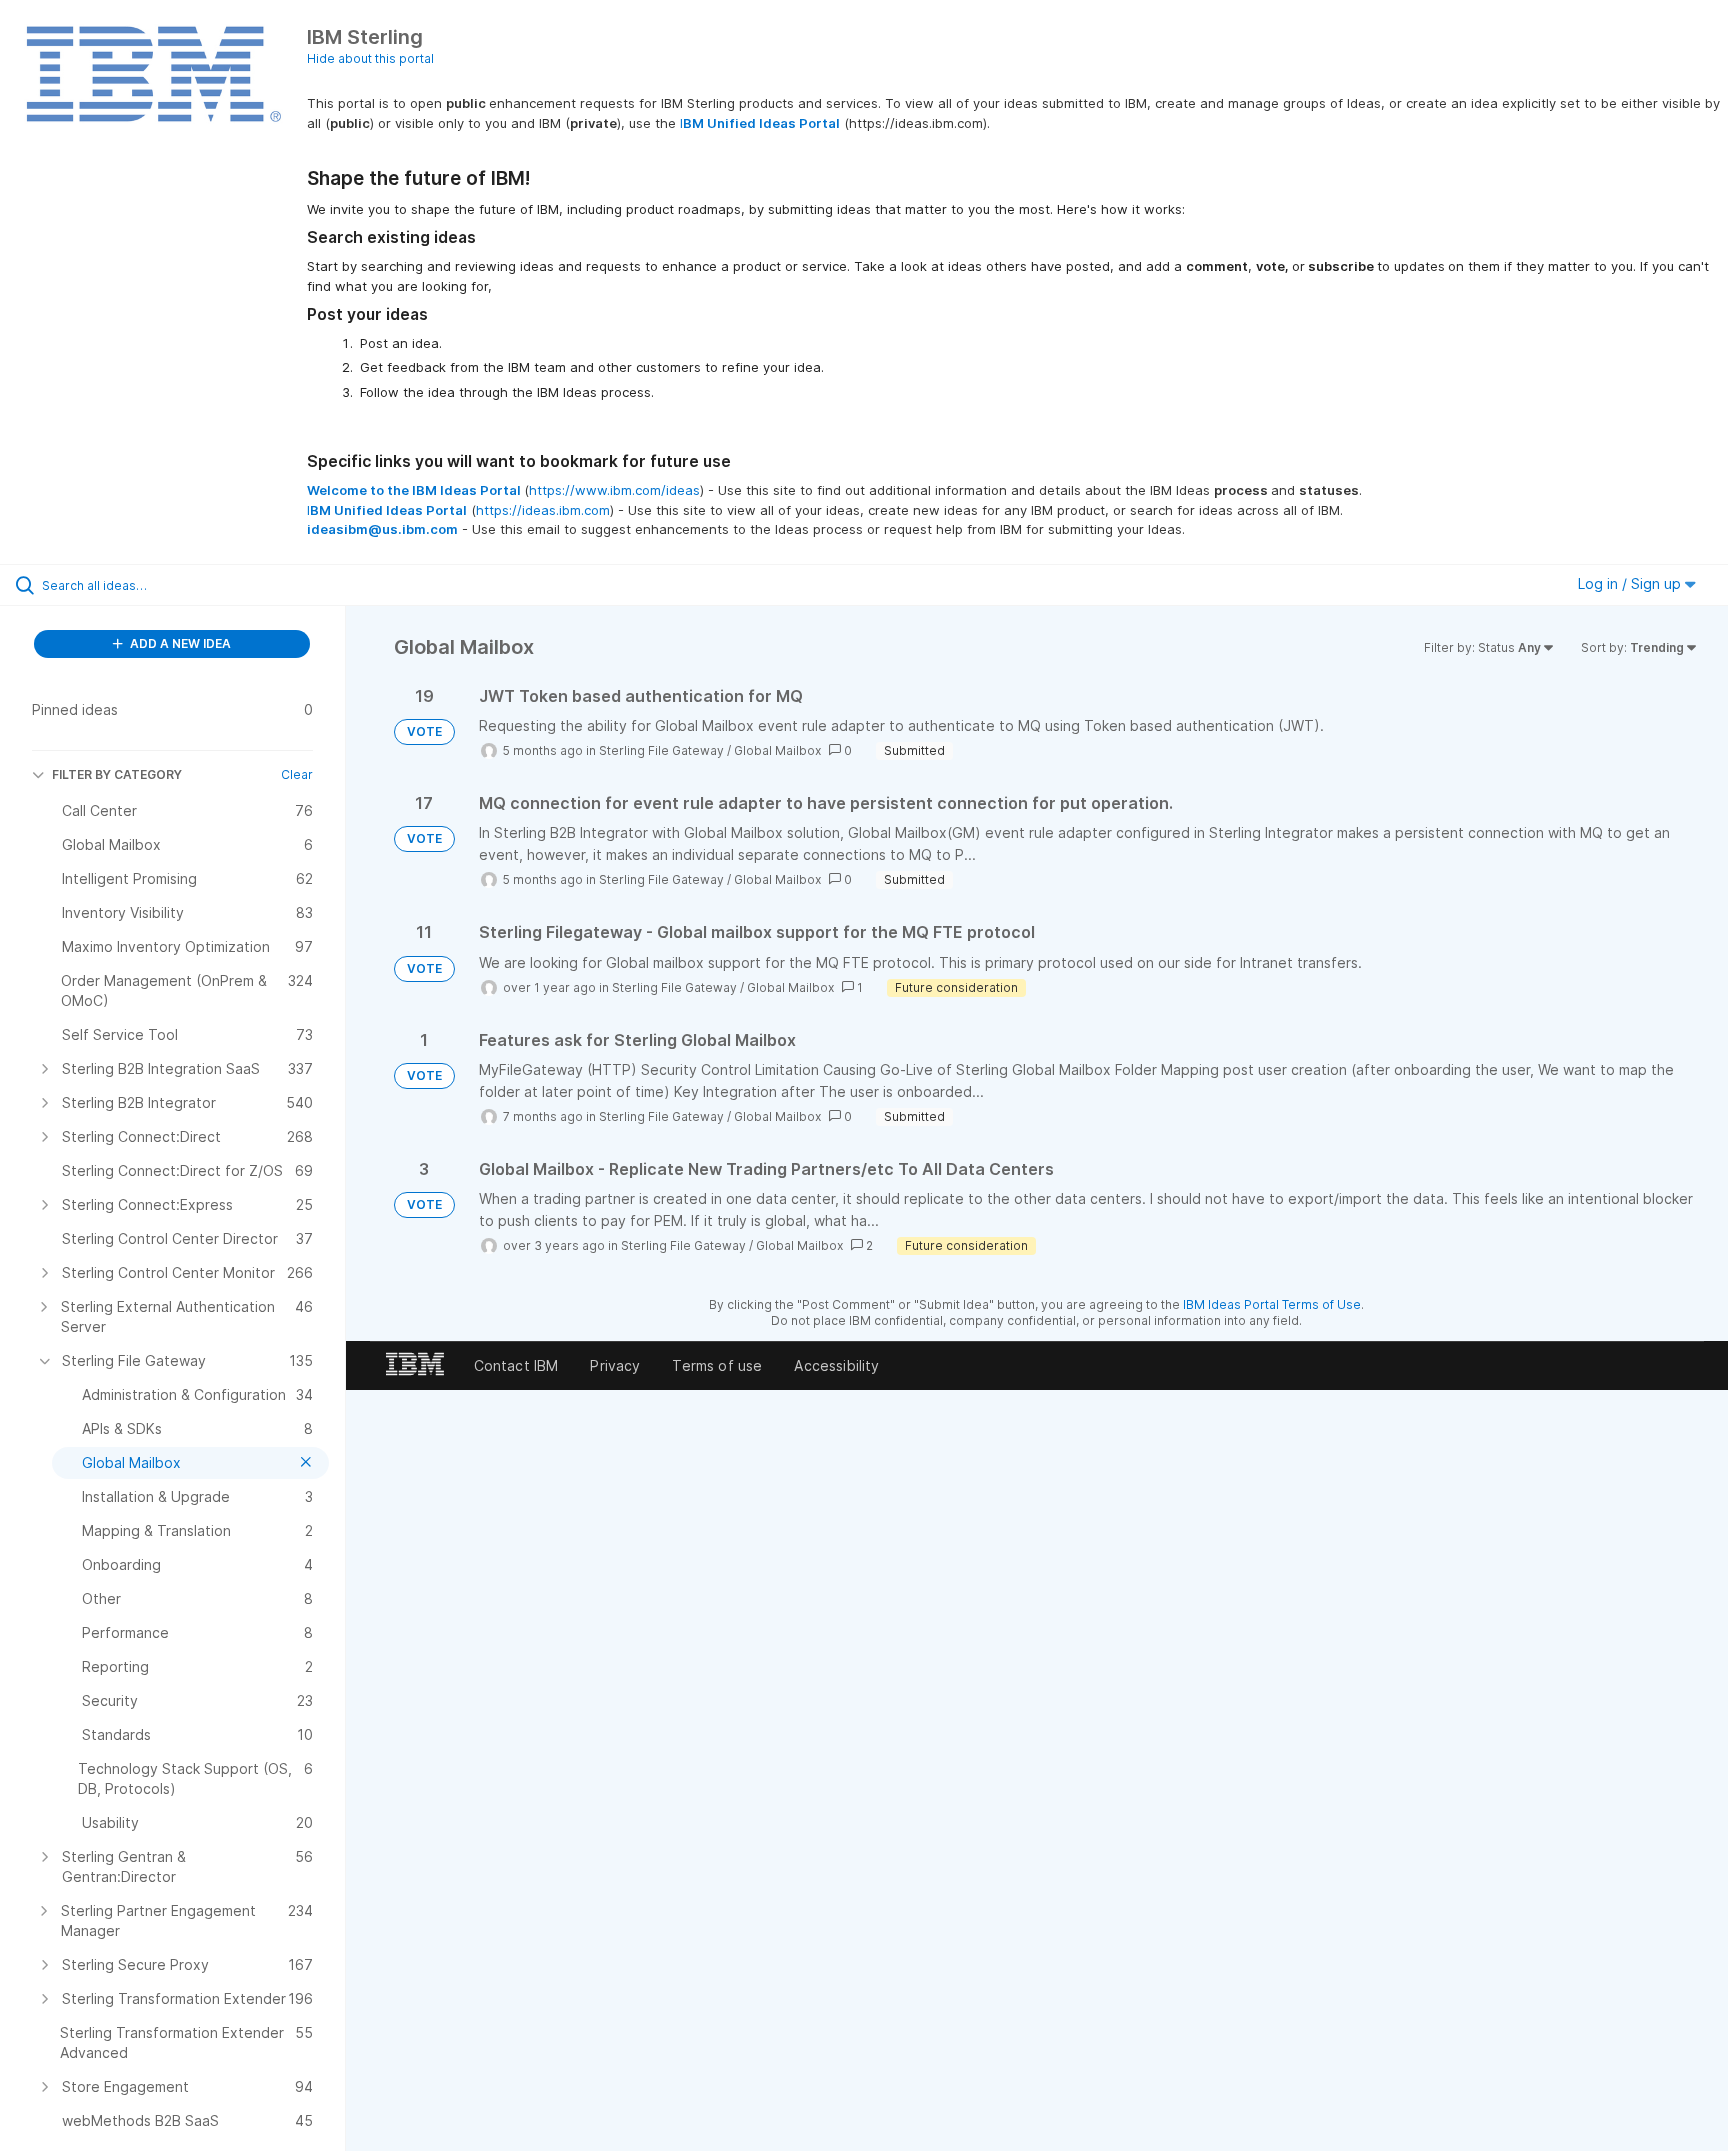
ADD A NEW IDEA (179, 643)
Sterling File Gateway (661, 750)
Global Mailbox (777, 750)
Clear (297, 774)
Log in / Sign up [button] (1631, 583)
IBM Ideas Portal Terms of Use (1272, 1304)
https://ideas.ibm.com (543, 510)
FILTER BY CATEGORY (117, 774)
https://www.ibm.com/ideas (614, 490)
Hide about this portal (370, 58)
